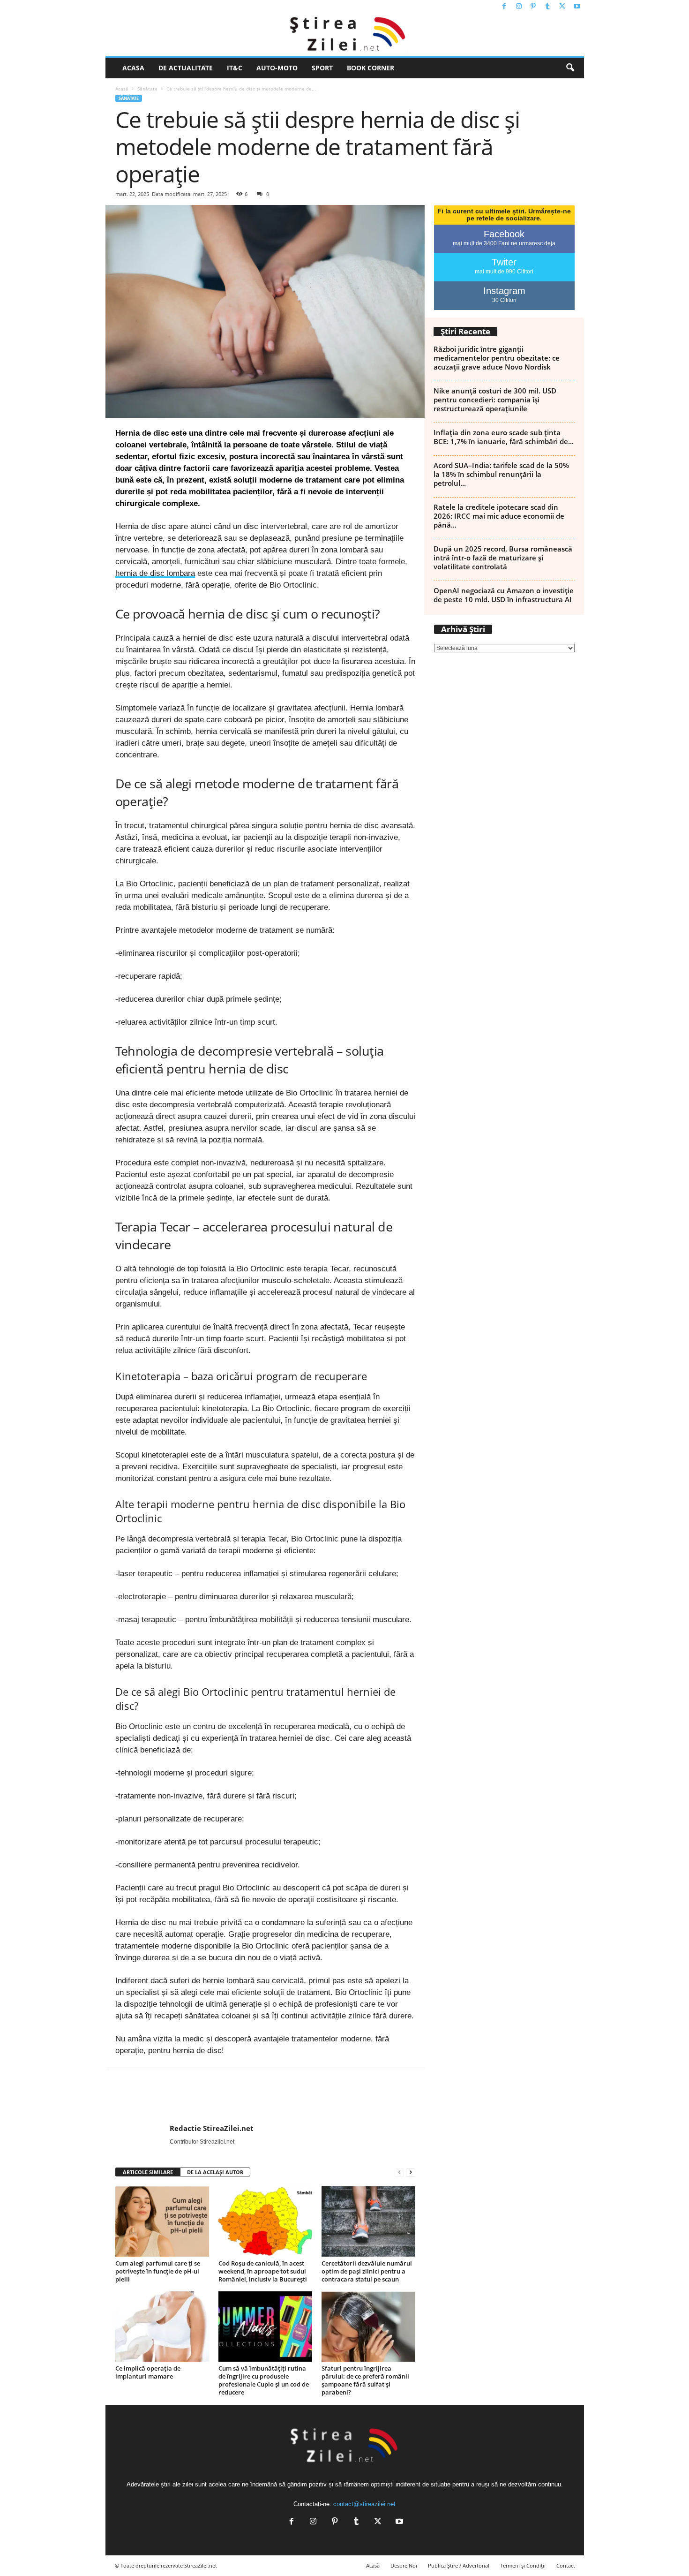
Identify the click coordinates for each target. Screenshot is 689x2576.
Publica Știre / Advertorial (459, 2565)
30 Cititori (504, 300)
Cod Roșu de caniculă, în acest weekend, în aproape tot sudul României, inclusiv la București (263, 2271)
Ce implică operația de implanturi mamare (148, 2372)
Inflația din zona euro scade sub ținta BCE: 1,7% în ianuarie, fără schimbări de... (504, 437)
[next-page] (411, 2172)
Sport (322, 68)
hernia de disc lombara (155, 573)
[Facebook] (504, 7)
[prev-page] (399, 2172)
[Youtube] (577, 7)
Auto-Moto (277, 68)
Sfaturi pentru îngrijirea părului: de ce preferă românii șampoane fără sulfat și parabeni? (365, 2380)
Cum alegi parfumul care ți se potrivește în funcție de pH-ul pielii (158, 2271)
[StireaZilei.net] (345, 35)
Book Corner (371, 68)
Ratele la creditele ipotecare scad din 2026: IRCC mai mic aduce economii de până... (499, 516)
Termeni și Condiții (523, 2565)
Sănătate (147, 89)
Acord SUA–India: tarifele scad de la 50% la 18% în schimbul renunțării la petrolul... (501, 474)
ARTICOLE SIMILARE (148, 2172)
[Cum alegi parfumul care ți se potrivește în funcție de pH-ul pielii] (162, 2221)
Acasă (122, 89)
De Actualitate (186, 68)
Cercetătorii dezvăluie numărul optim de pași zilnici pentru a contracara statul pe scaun (367, 2271)
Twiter (504, 262)
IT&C (235, 68)
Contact (566, 2565)
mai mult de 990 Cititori (504, 272)
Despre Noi (404, 2565)
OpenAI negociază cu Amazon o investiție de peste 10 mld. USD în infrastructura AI (504, 595)
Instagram (504, 291)
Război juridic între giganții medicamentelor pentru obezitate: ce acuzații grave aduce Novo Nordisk (497, 358)
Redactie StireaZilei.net (212, 2128)
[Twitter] (562, 7)
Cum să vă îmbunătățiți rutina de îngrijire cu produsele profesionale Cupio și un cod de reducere (264, 2380)
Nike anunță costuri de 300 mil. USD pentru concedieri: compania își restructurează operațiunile (495, 400)
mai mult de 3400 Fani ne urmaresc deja (504, 243)
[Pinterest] (533, 7)
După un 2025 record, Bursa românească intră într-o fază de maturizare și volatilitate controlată (503, 558)
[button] (570, 68)
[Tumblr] (548, 7)
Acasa (133, 68)
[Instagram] (519, 7)
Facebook (504, 234)
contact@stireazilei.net (364, 2504)
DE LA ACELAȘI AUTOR (215, 2172)
